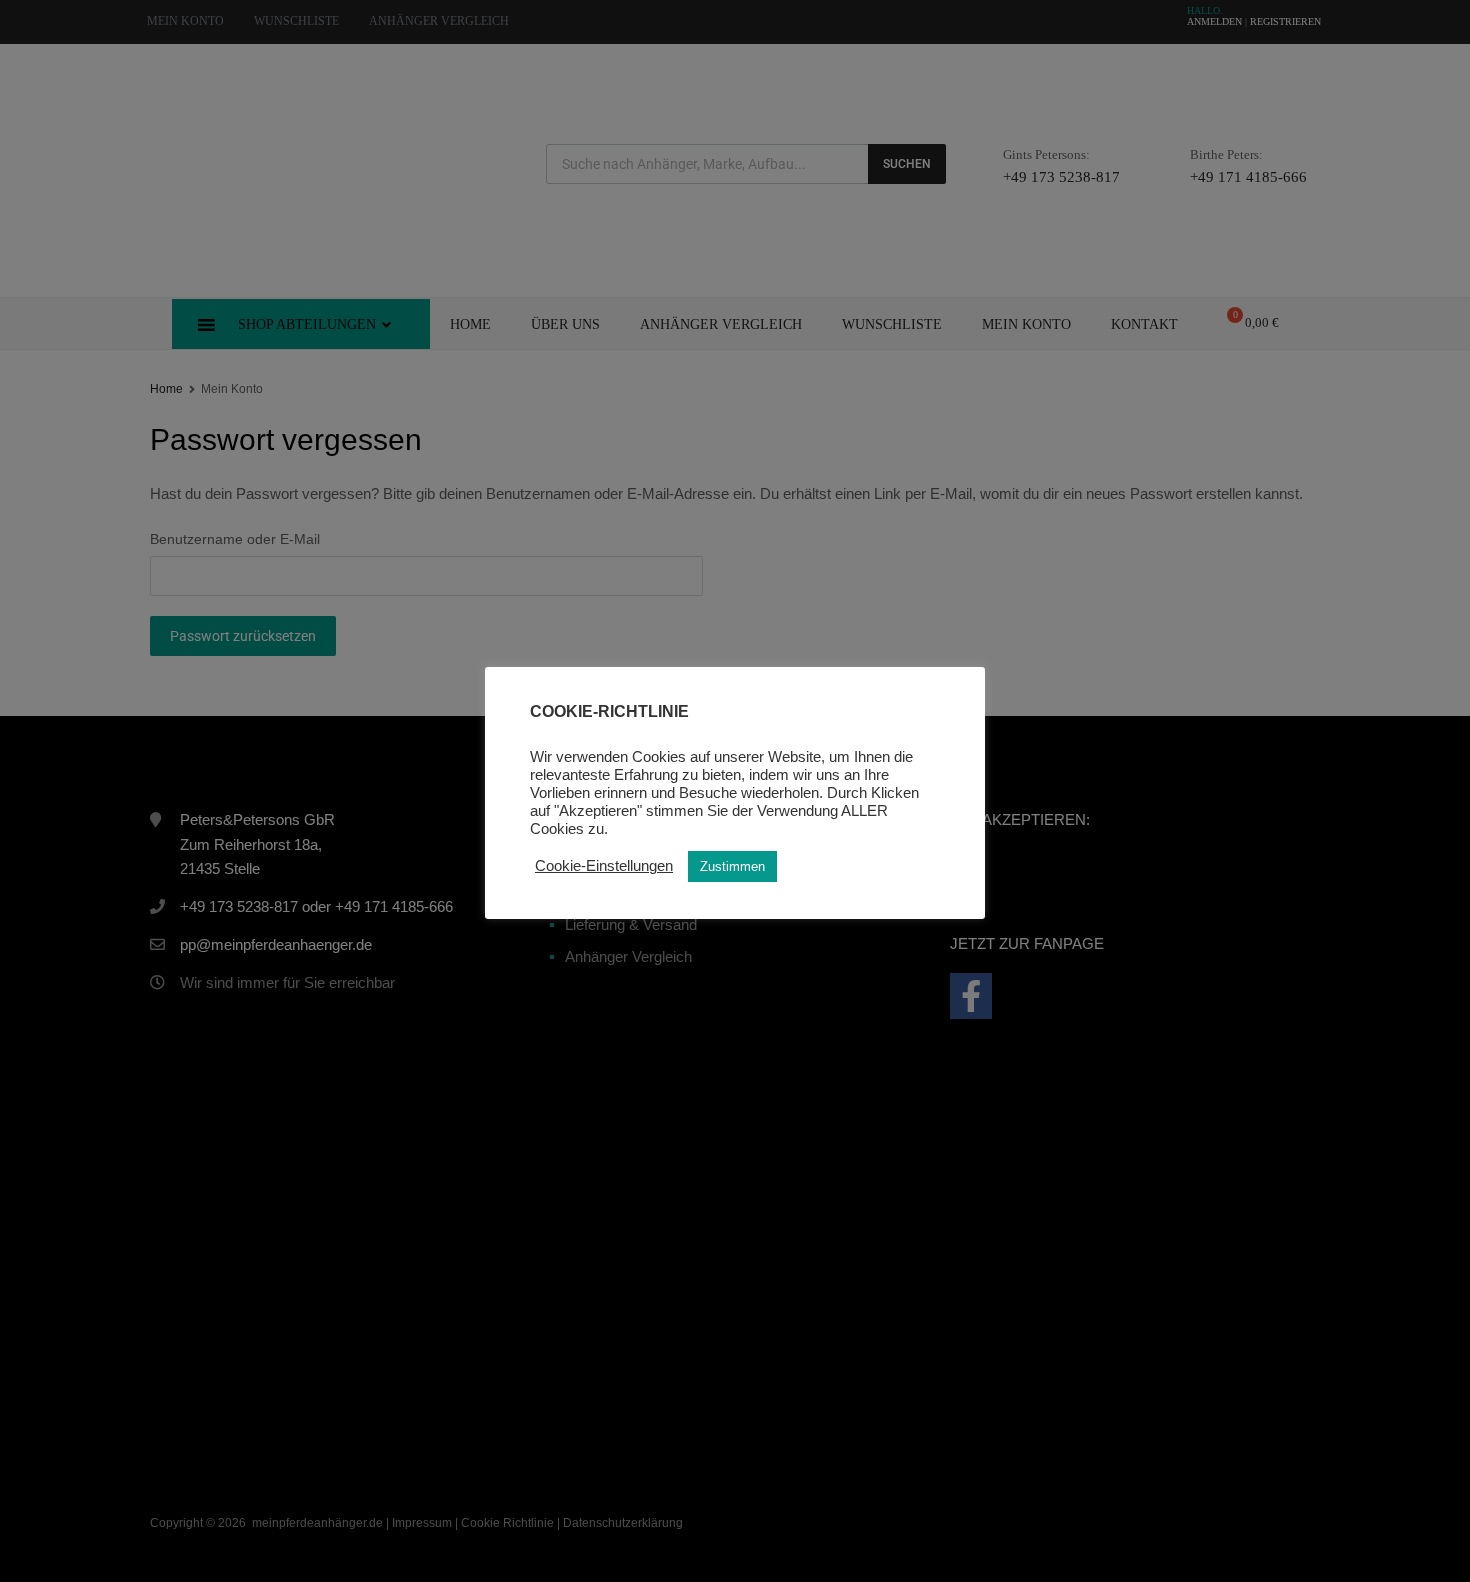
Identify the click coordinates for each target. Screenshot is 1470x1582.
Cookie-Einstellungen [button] (604, 866)
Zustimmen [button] (732, 866)
